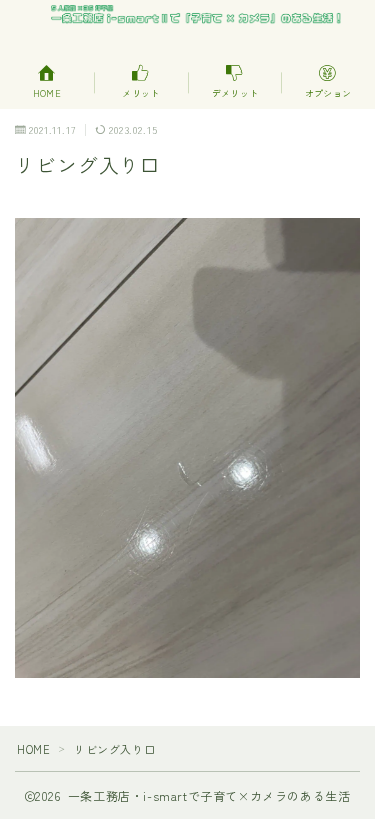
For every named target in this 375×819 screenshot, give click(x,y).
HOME (33, 749)
